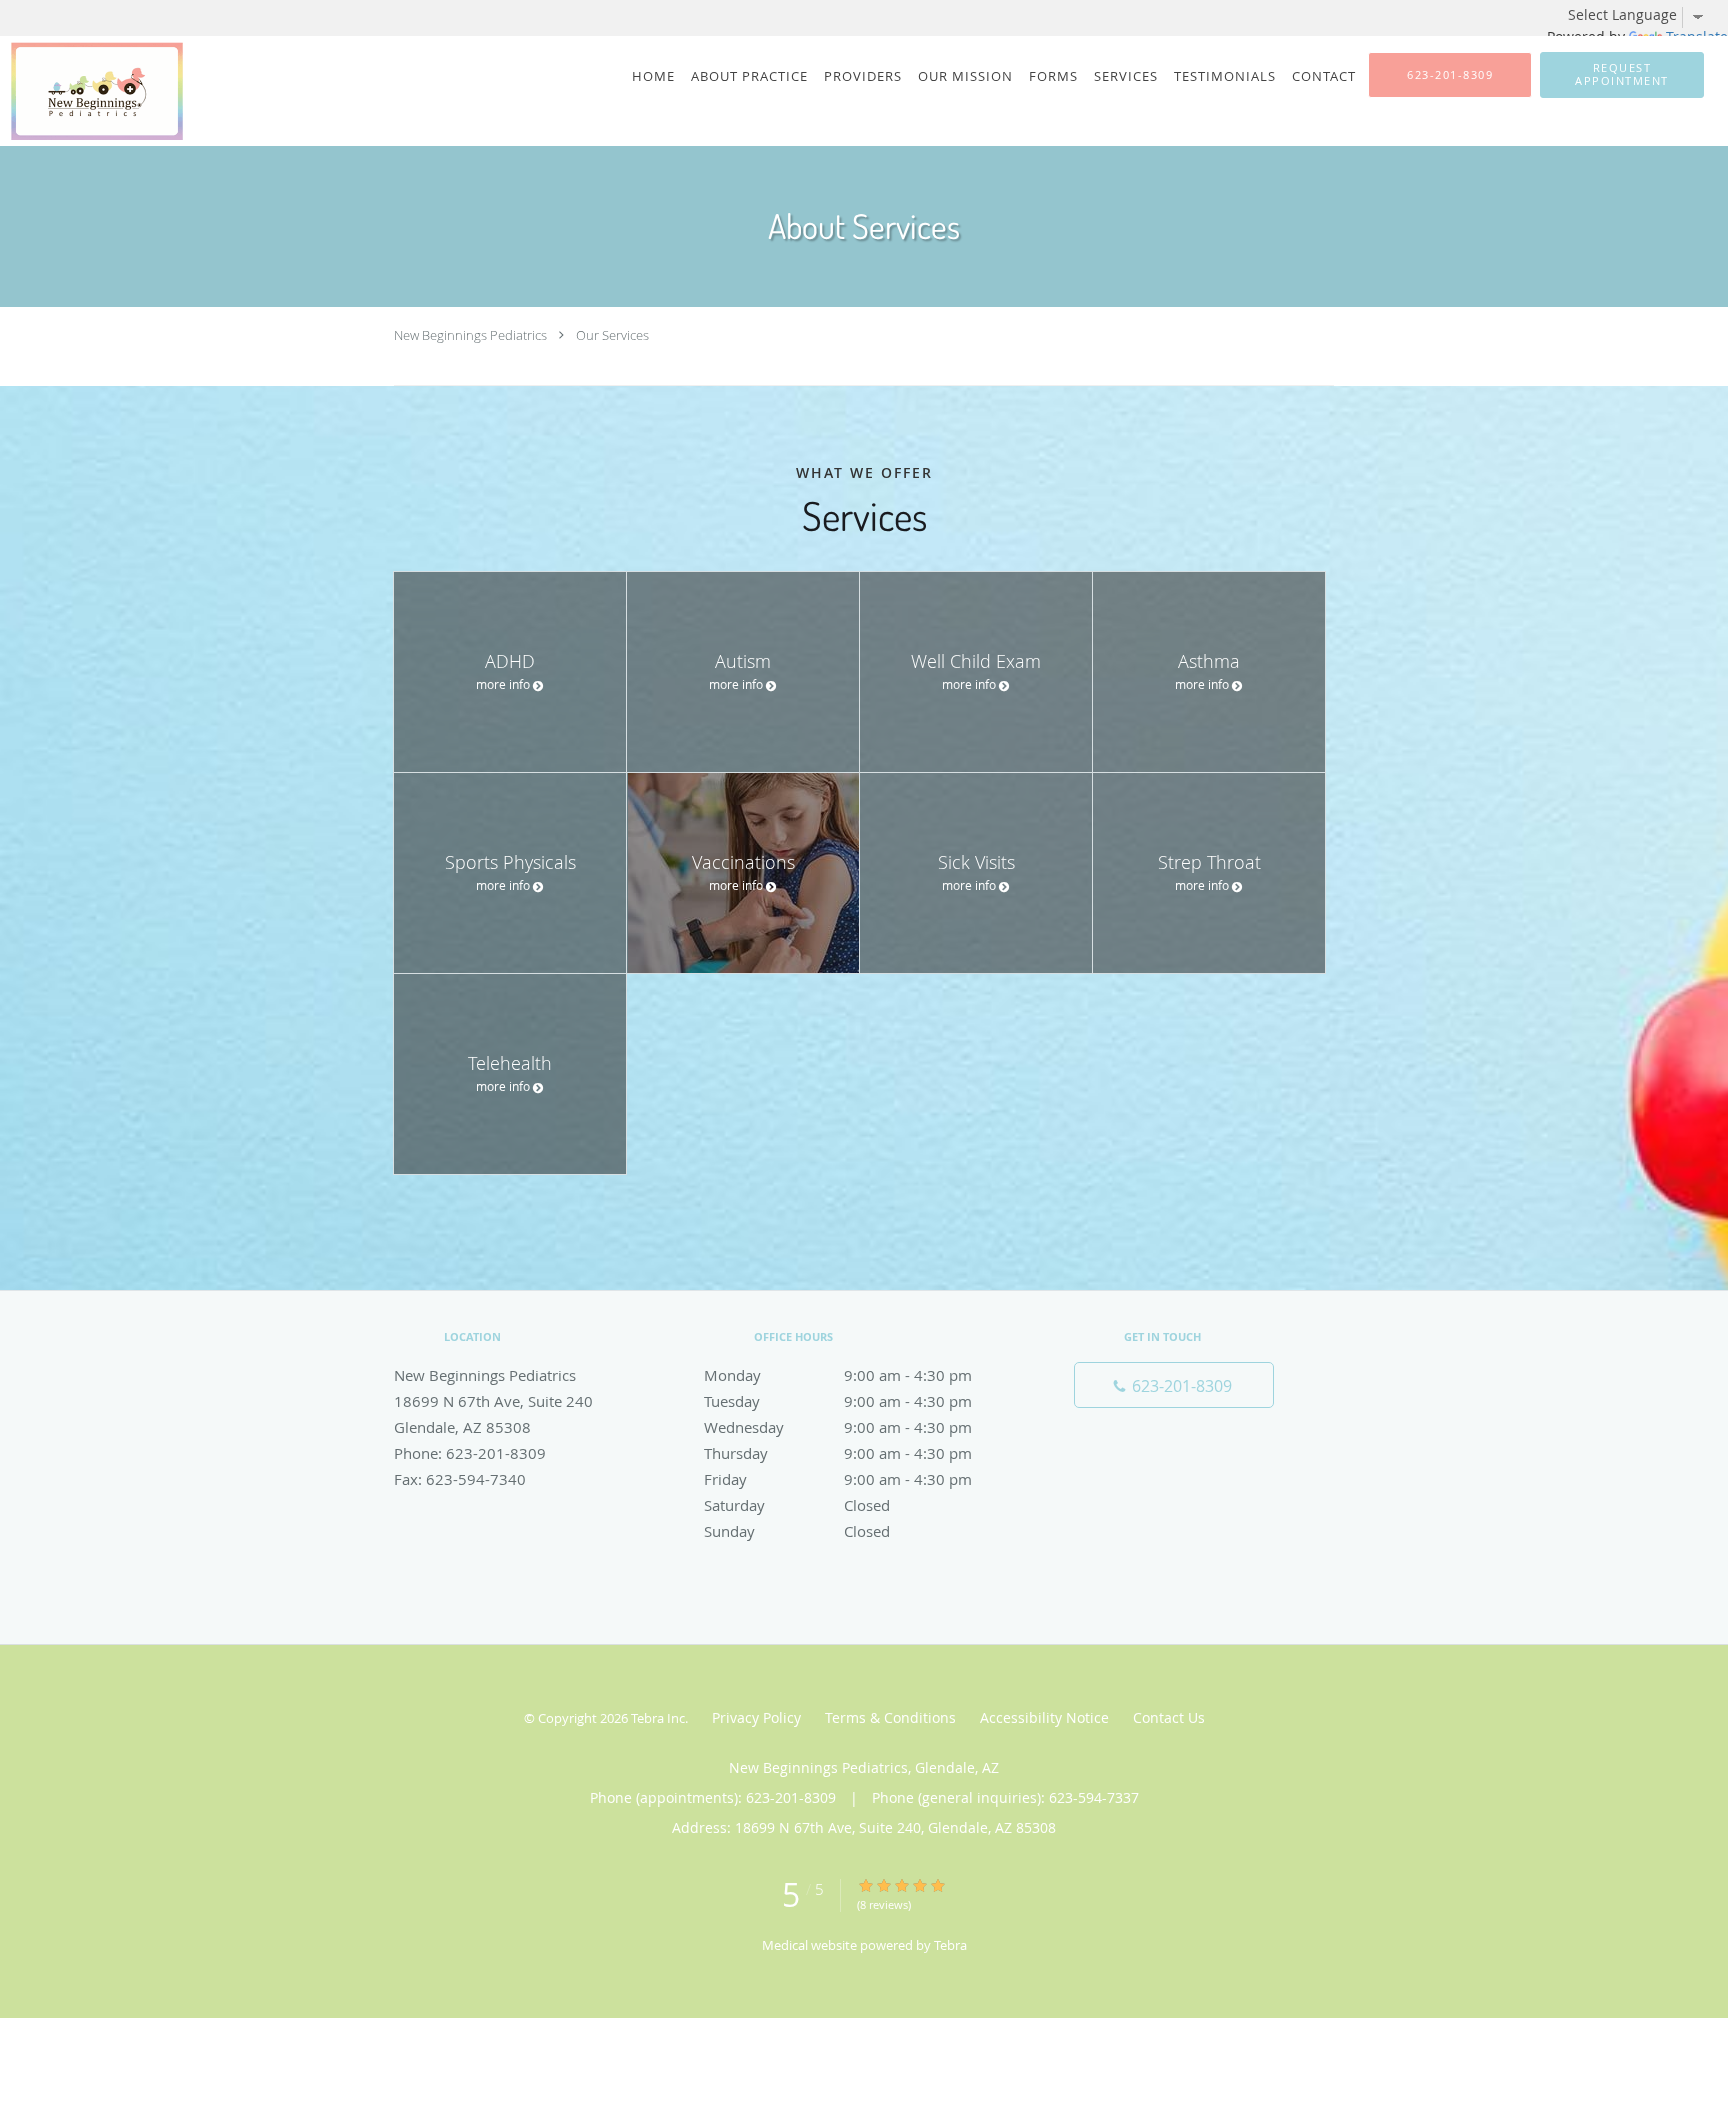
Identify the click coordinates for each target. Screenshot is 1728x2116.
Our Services (612, 335)
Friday (838, 1479)
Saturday (797, 1505)
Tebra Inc (658, 1718)
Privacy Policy (756, 1717)
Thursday (838, 1453)
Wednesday (838, 1427)
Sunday (797, 1531)
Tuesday (838, 1401)
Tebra (950, 1945)
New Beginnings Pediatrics (470, 335)
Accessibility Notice (1044, 1717)
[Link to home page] (92, 91)
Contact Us (1169, 1717)
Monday (838, 1375)
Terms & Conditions (890, 1717)
